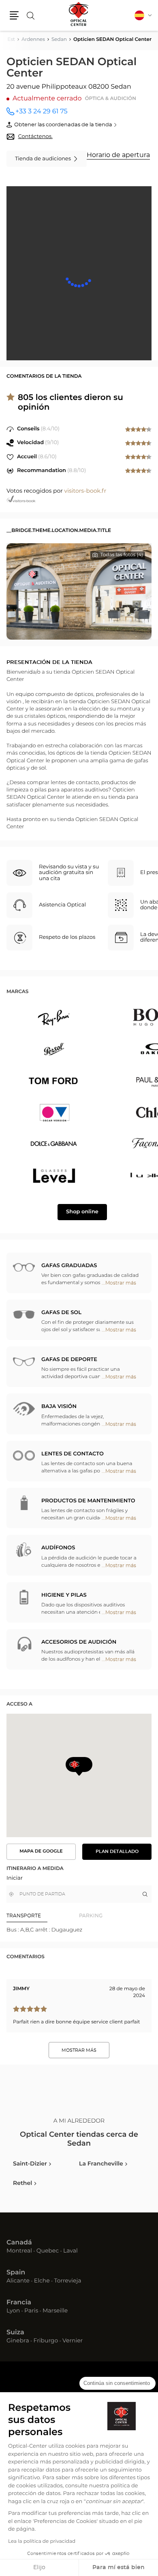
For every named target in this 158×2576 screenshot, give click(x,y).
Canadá (19, 2243)
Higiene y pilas (64, 1595)
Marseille (55, 2311)
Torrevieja (67, 2281)
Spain (16, 2273)
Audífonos (58, 1548)
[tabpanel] (79, 1930)
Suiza (15, 2333)
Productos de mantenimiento (88, 1501)
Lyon (13, 2311)
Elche (42, 2281)
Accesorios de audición (79, 1642)
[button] (14, 15)
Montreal (19, 2251)
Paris (31, 2311)
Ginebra (18, 2341)
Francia (19, 2303)
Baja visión (59, 1407)
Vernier (73, 2341)
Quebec (48, 2251)
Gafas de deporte (69, 1360)
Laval (70, 2251)
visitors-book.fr (85, 491)
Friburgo (46, 2341)
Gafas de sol (61, 1313)
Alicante (18, 2281)
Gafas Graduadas (69, 1266)
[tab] (43, 1916)
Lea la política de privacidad (42, 2542)
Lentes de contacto (73, 1454)
